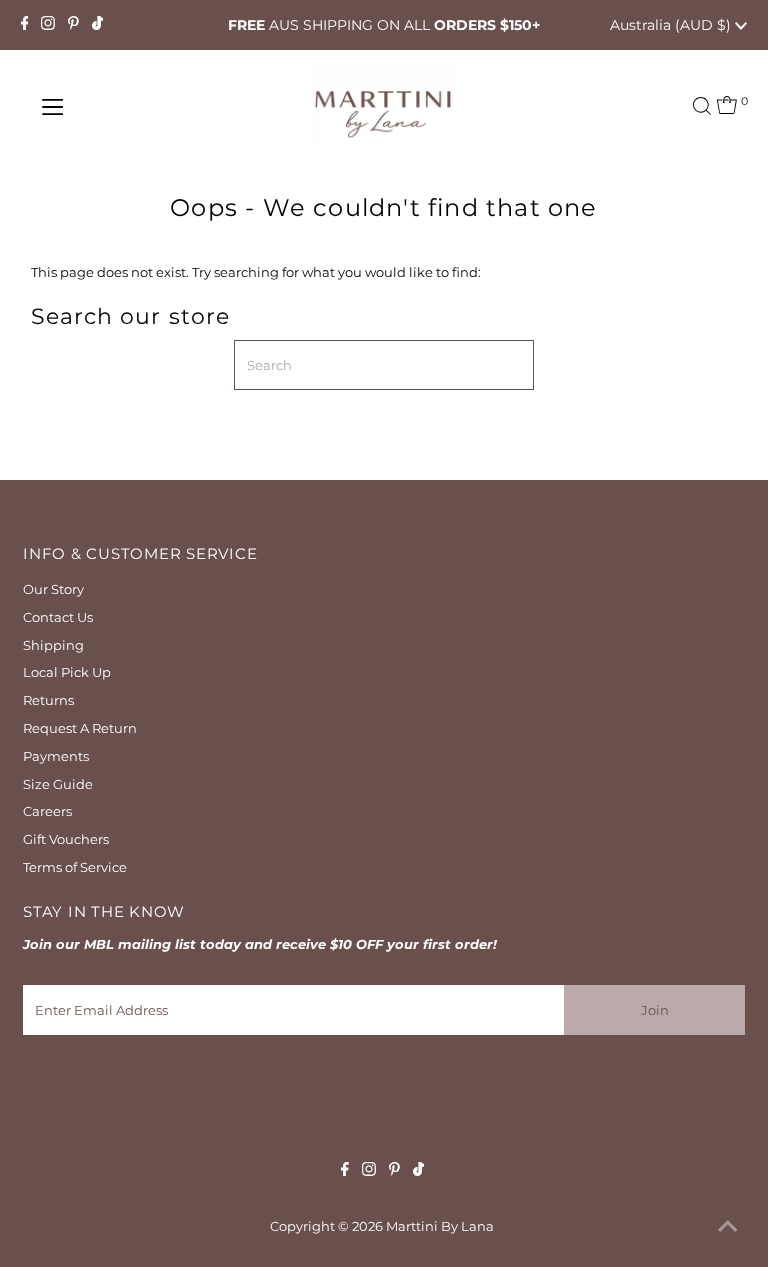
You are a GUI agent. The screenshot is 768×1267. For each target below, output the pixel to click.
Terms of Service (75, 867)
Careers (47, 811)
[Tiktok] (97, 25)
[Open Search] (702, 106)
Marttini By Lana (440, 1226)
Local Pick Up (67, 672)
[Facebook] (25, 25)
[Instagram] (48, 25)
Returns (48, 700)
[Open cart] (727, 107)
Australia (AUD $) (672, 25)
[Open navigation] (113, 107)
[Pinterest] (73, 25)
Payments (56, 756)
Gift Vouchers (66, 839)
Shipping (53, 645)
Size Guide (58, 784)
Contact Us (58, 617)
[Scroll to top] (728, 1227)
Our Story (53, 589)
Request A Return (80, 728)
